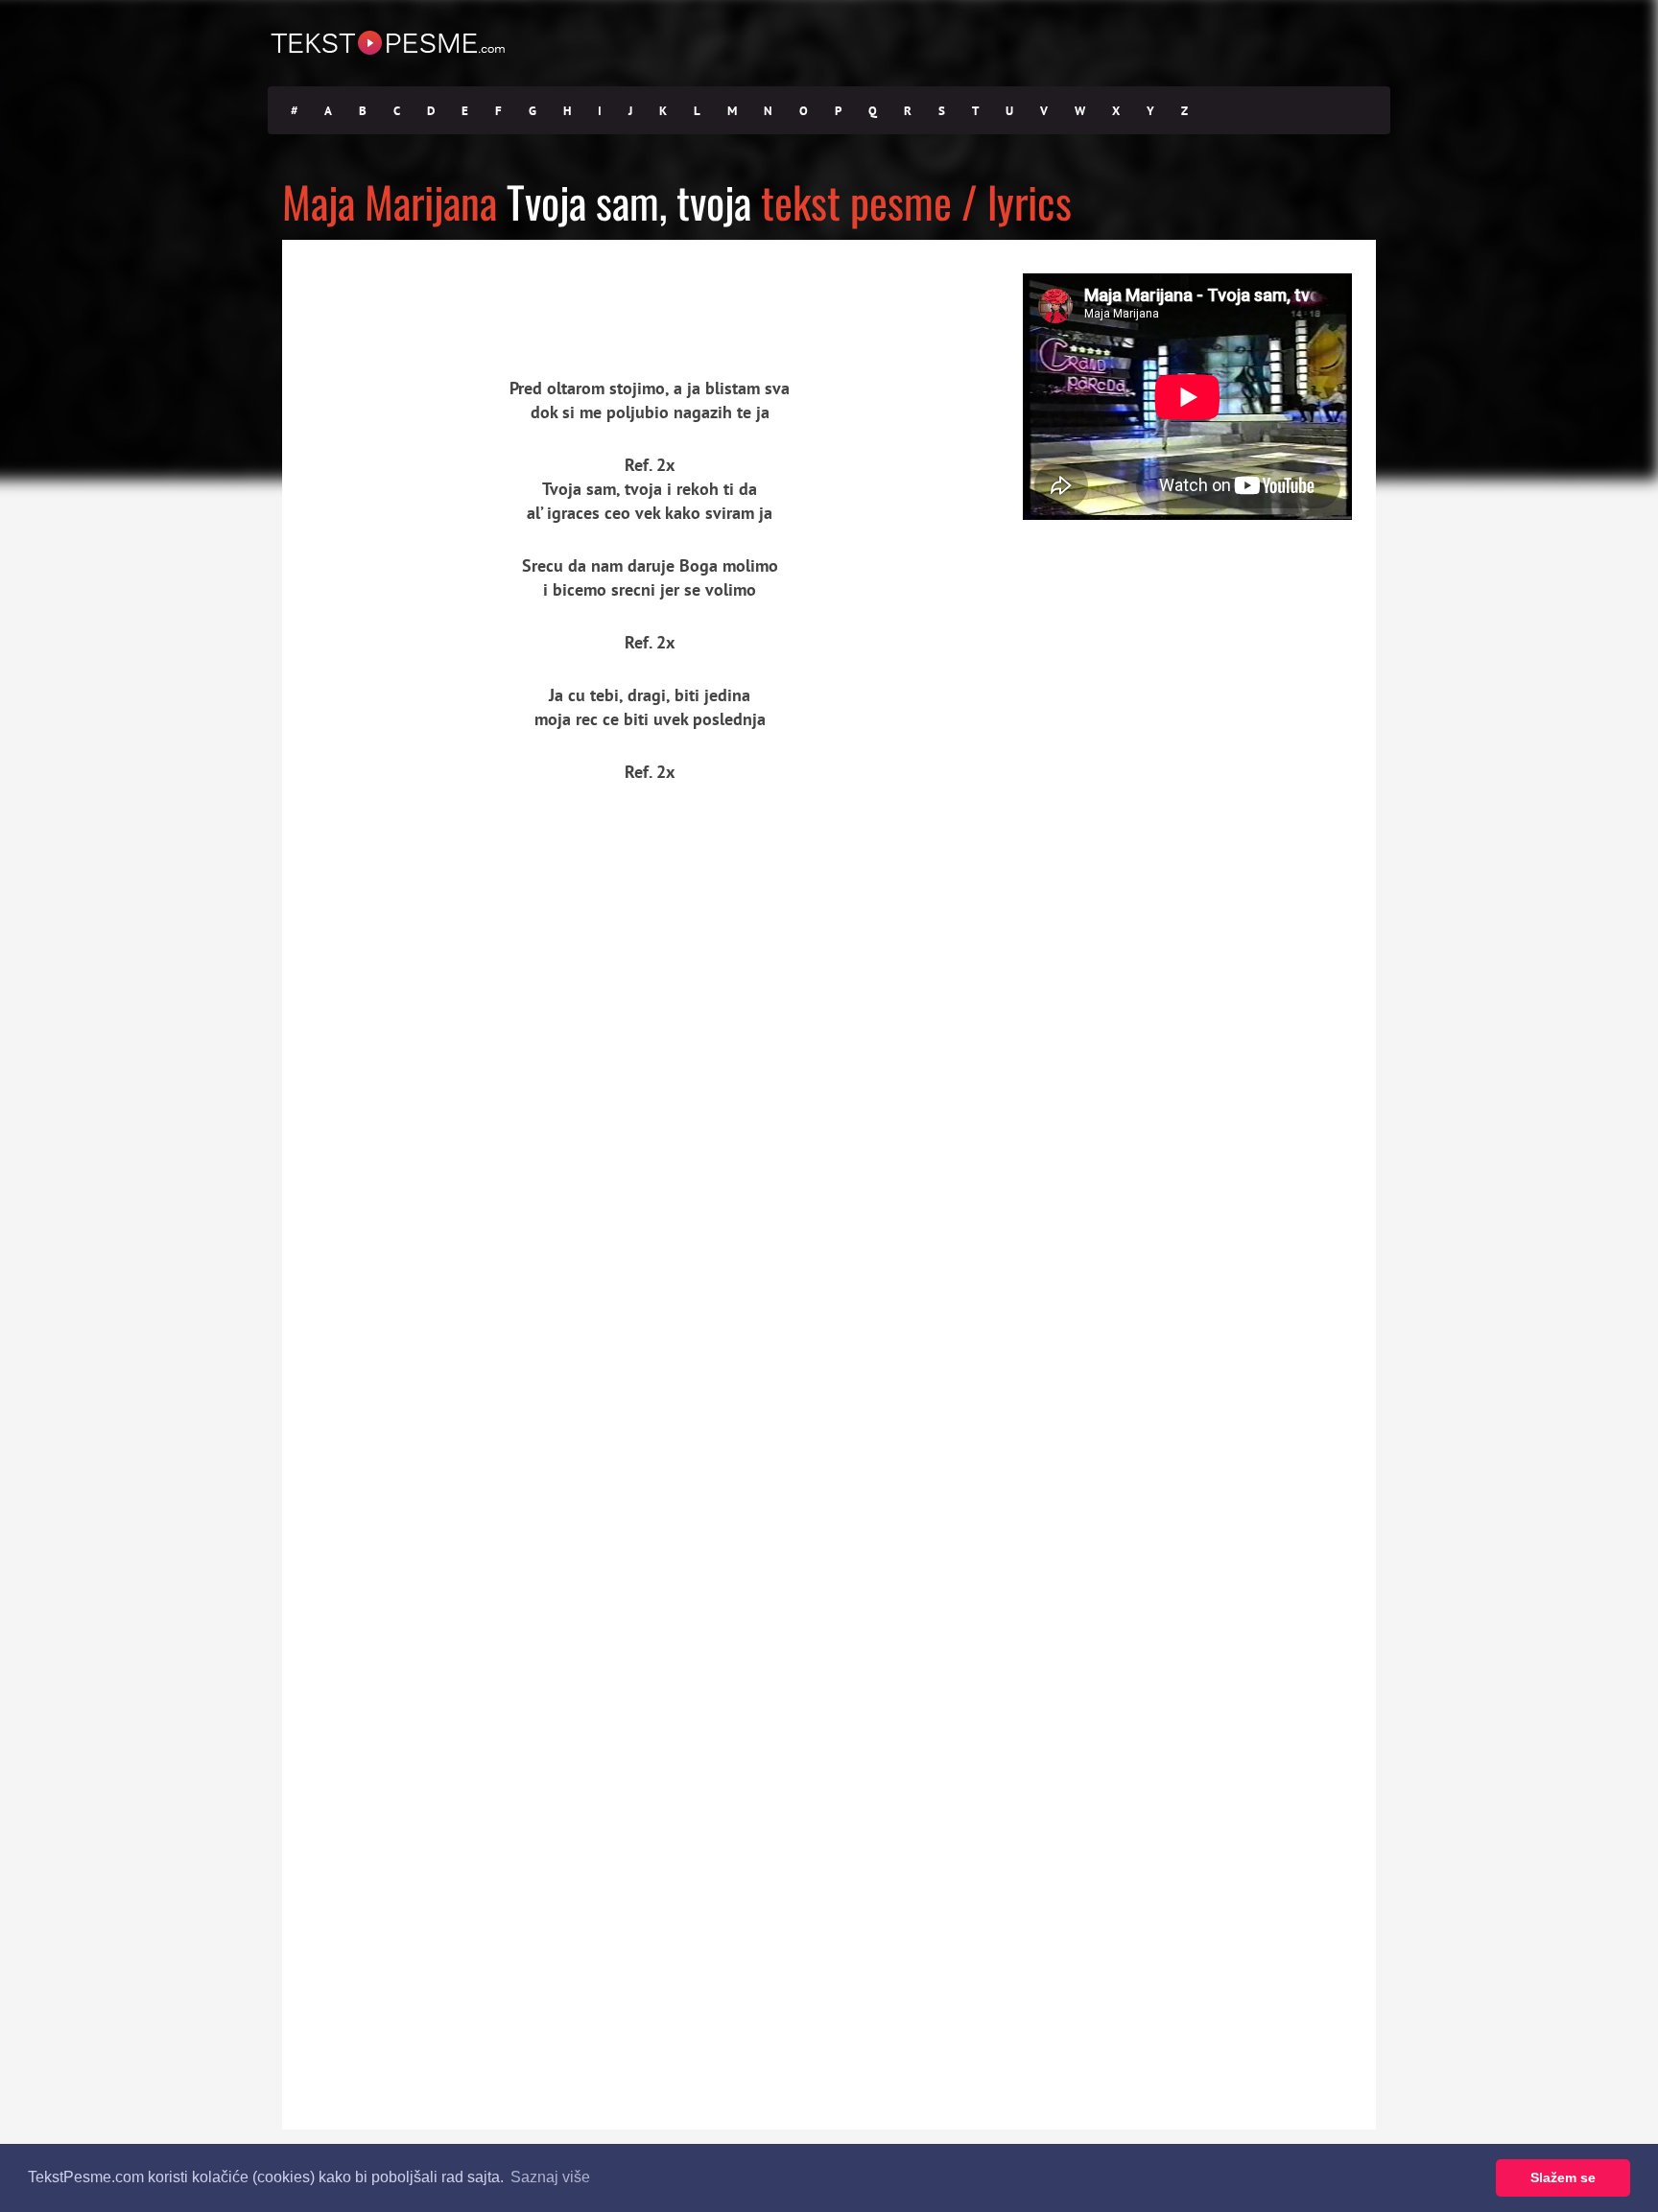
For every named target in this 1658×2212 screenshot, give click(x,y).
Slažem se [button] (1563, 2177)
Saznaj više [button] (550, 2177)
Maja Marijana (390, 201)
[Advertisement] (460, 293)
